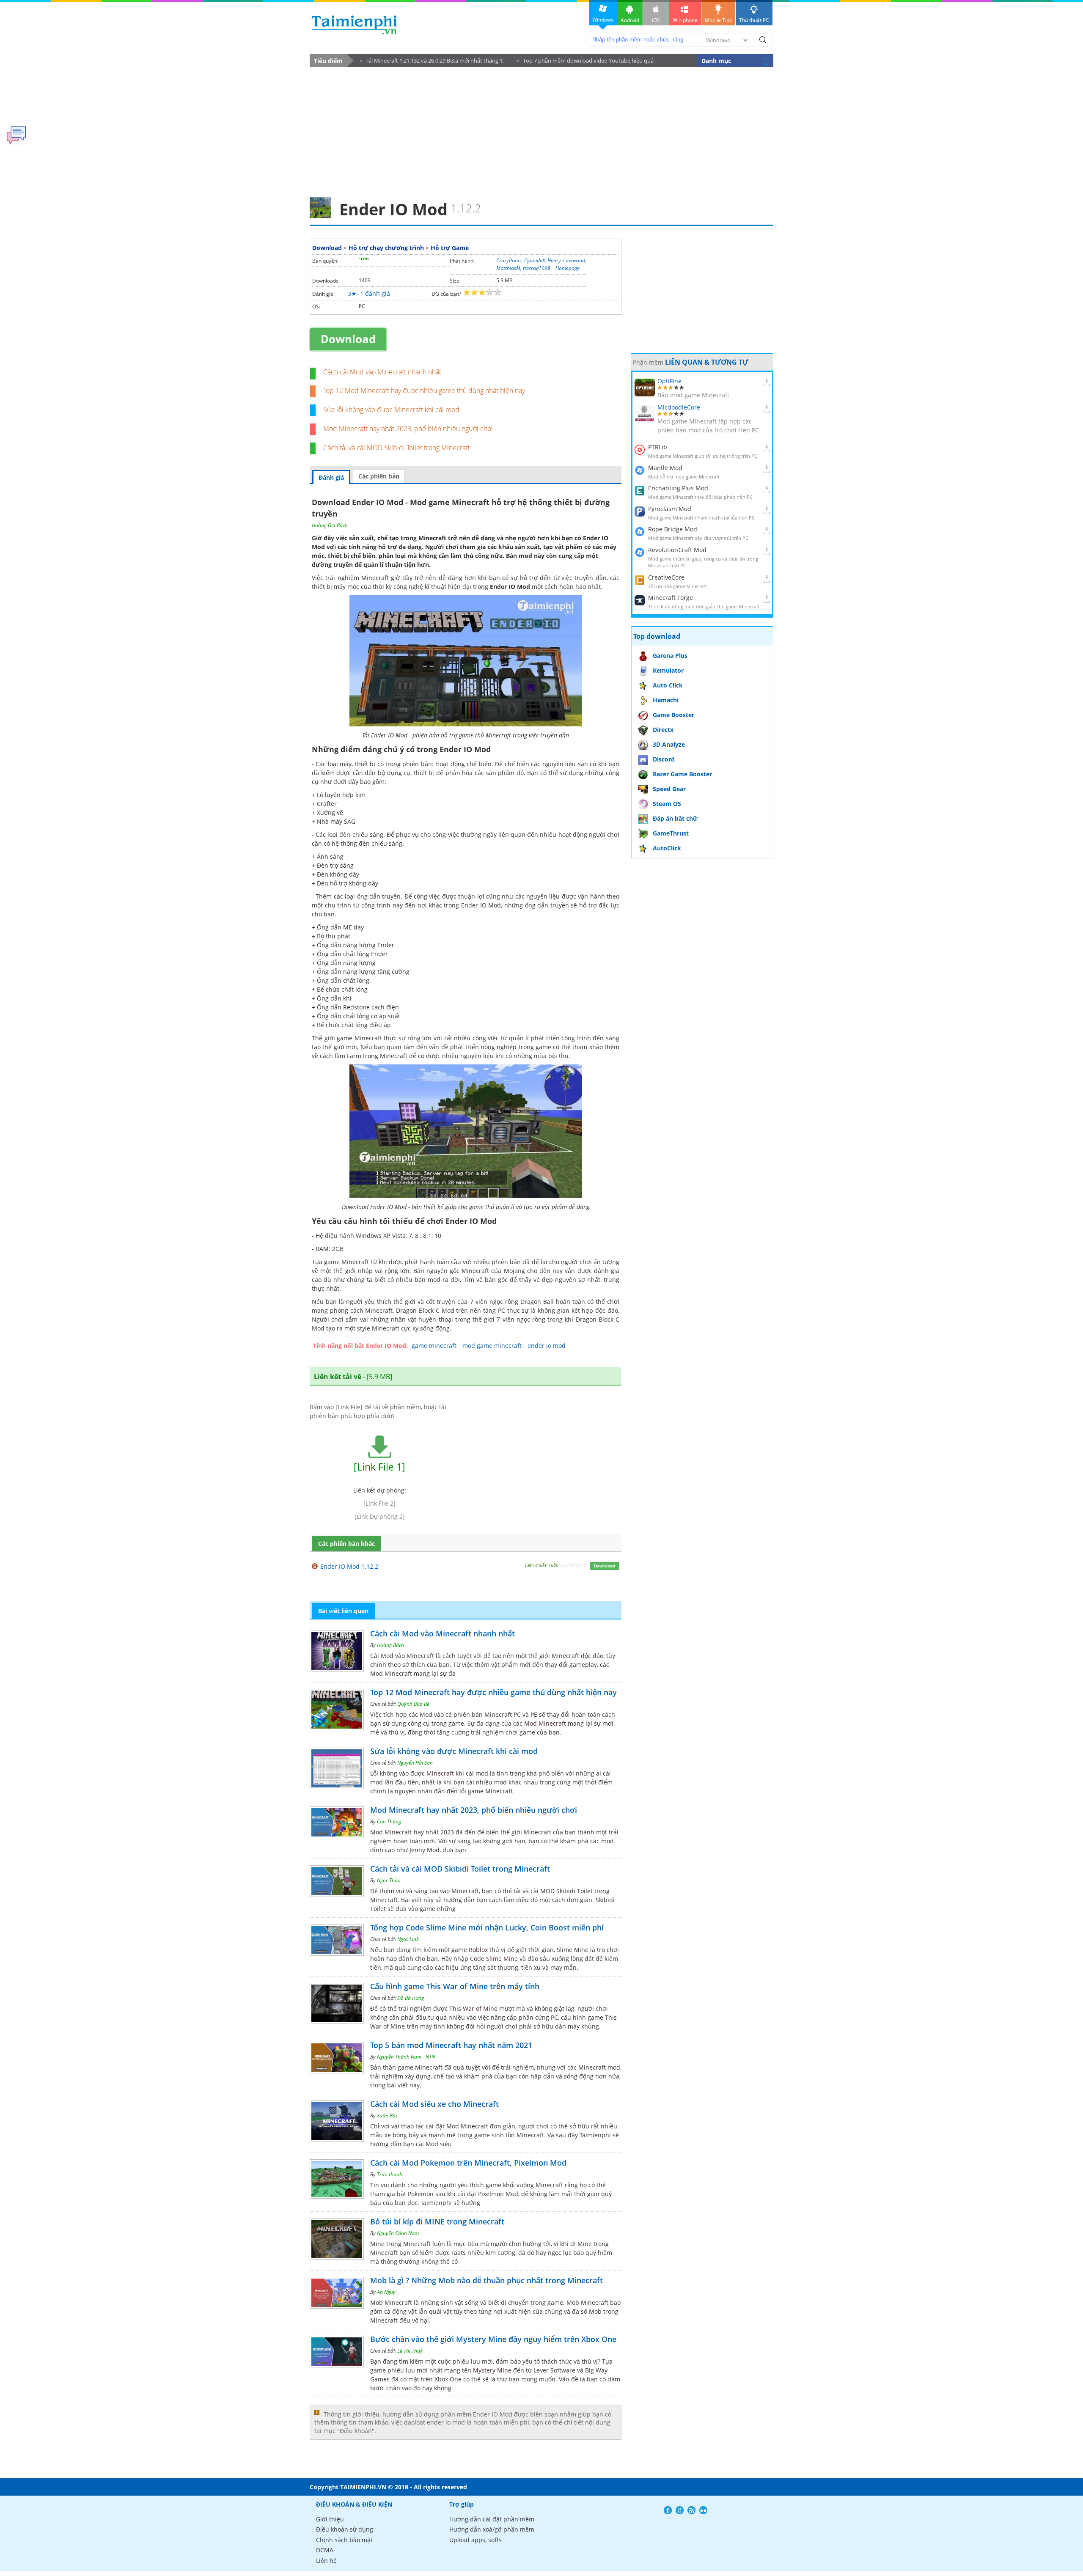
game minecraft (434, 1346)
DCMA (325, 2550)
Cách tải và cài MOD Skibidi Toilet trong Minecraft (397, 448)
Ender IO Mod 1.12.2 (349, 1566)
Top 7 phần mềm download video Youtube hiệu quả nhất (585, 62)
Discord (664, 759)
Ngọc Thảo (389, 1880)
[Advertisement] (541, 129)
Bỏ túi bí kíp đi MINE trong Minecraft (437, 2221)
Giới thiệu (330, 2519)
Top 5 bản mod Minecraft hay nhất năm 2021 (451, 2045)
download (354, 25)
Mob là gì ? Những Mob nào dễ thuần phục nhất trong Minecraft (487, 2280)
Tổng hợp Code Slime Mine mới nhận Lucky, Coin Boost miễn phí (487, 1927)
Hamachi (666, 700)
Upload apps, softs (476, 2540)
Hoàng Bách (390, 1645)
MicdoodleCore (679, 407)
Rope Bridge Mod (673, 529)
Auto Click (668, 685)
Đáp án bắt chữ (675, 818)
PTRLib (658, 447)
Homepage (568, 268)
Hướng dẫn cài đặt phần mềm (492, 2519)
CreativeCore (666, 577)
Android (630, 20)
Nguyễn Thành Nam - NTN (406, 2057)
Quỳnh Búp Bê (413, 1704)
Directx (663, 730)
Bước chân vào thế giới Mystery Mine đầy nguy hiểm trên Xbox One (493, 2339)
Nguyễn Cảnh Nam (398, 2233)
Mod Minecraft (545, 1723)
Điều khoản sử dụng (345, 2529)
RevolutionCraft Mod (677, 550)
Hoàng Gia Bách (330, 525)
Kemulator (668, 670)
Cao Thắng (389, 1821)
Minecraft (475, 1271)
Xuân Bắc (387, 2116)
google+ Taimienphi (680, 2510)
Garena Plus (670, 656)
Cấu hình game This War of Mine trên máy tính (455, 1986)
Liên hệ (326, 2561)
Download (327, 248)
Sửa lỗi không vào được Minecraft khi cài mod (391, 410)
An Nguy (386, 2292)
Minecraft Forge (671, 598)
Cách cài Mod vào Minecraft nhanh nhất (382, 372)
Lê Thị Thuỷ (410, 2351)
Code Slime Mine (494, 1959)
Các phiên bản (379, 476)
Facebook (668, 2510)
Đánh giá (331, 477)
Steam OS (667, 804)
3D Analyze (669, 744)
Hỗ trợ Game (450, 248)
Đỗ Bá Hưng (411, 1998)
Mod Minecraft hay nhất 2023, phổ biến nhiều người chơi (408, 429)
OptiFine (669, 381)
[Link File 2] (379, 1503)
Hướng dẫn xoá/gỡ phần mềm (492, 2529)
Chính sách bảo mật (344, 2540)
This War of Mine (473, 2008)
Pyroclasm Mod (670, 509)
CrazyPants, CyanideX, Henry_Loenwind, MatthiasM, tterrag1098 (541, 264)
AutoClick (667, 848)
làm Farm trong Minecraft (371, 1056)
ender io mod (547, 1346)
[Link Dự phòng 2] (380, 1516)
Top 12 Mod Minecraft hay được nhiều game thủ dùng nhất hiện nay (424, 390)
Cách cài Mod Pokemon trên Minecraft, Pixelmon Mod (468, 2163)
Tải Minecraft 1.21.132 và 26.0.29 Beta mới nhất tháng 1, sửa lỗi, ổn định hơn (432, 62)
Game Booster (673, 715)
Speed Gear (669, 789)
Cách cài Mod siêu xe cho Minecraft (434, 2104)
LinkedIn (703, 2510)
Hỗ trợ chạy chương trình (386, 248)
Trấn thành (390, 2174)
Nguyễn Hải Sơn (415, 1763)
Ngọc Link (408, 1939)
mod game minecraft (492, 1346)
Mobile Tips (718, 20)
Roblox (478, 1950)
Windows (603, 20)
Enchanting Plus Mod (678, 488)
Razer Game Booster (682, 774)
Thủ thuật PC (754, 20)
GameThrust (671, 833)
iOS (656, 20)
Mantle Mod (665, 468)
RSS (691, 2510)
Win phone (685, 20)
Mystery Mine (492, 2370)
